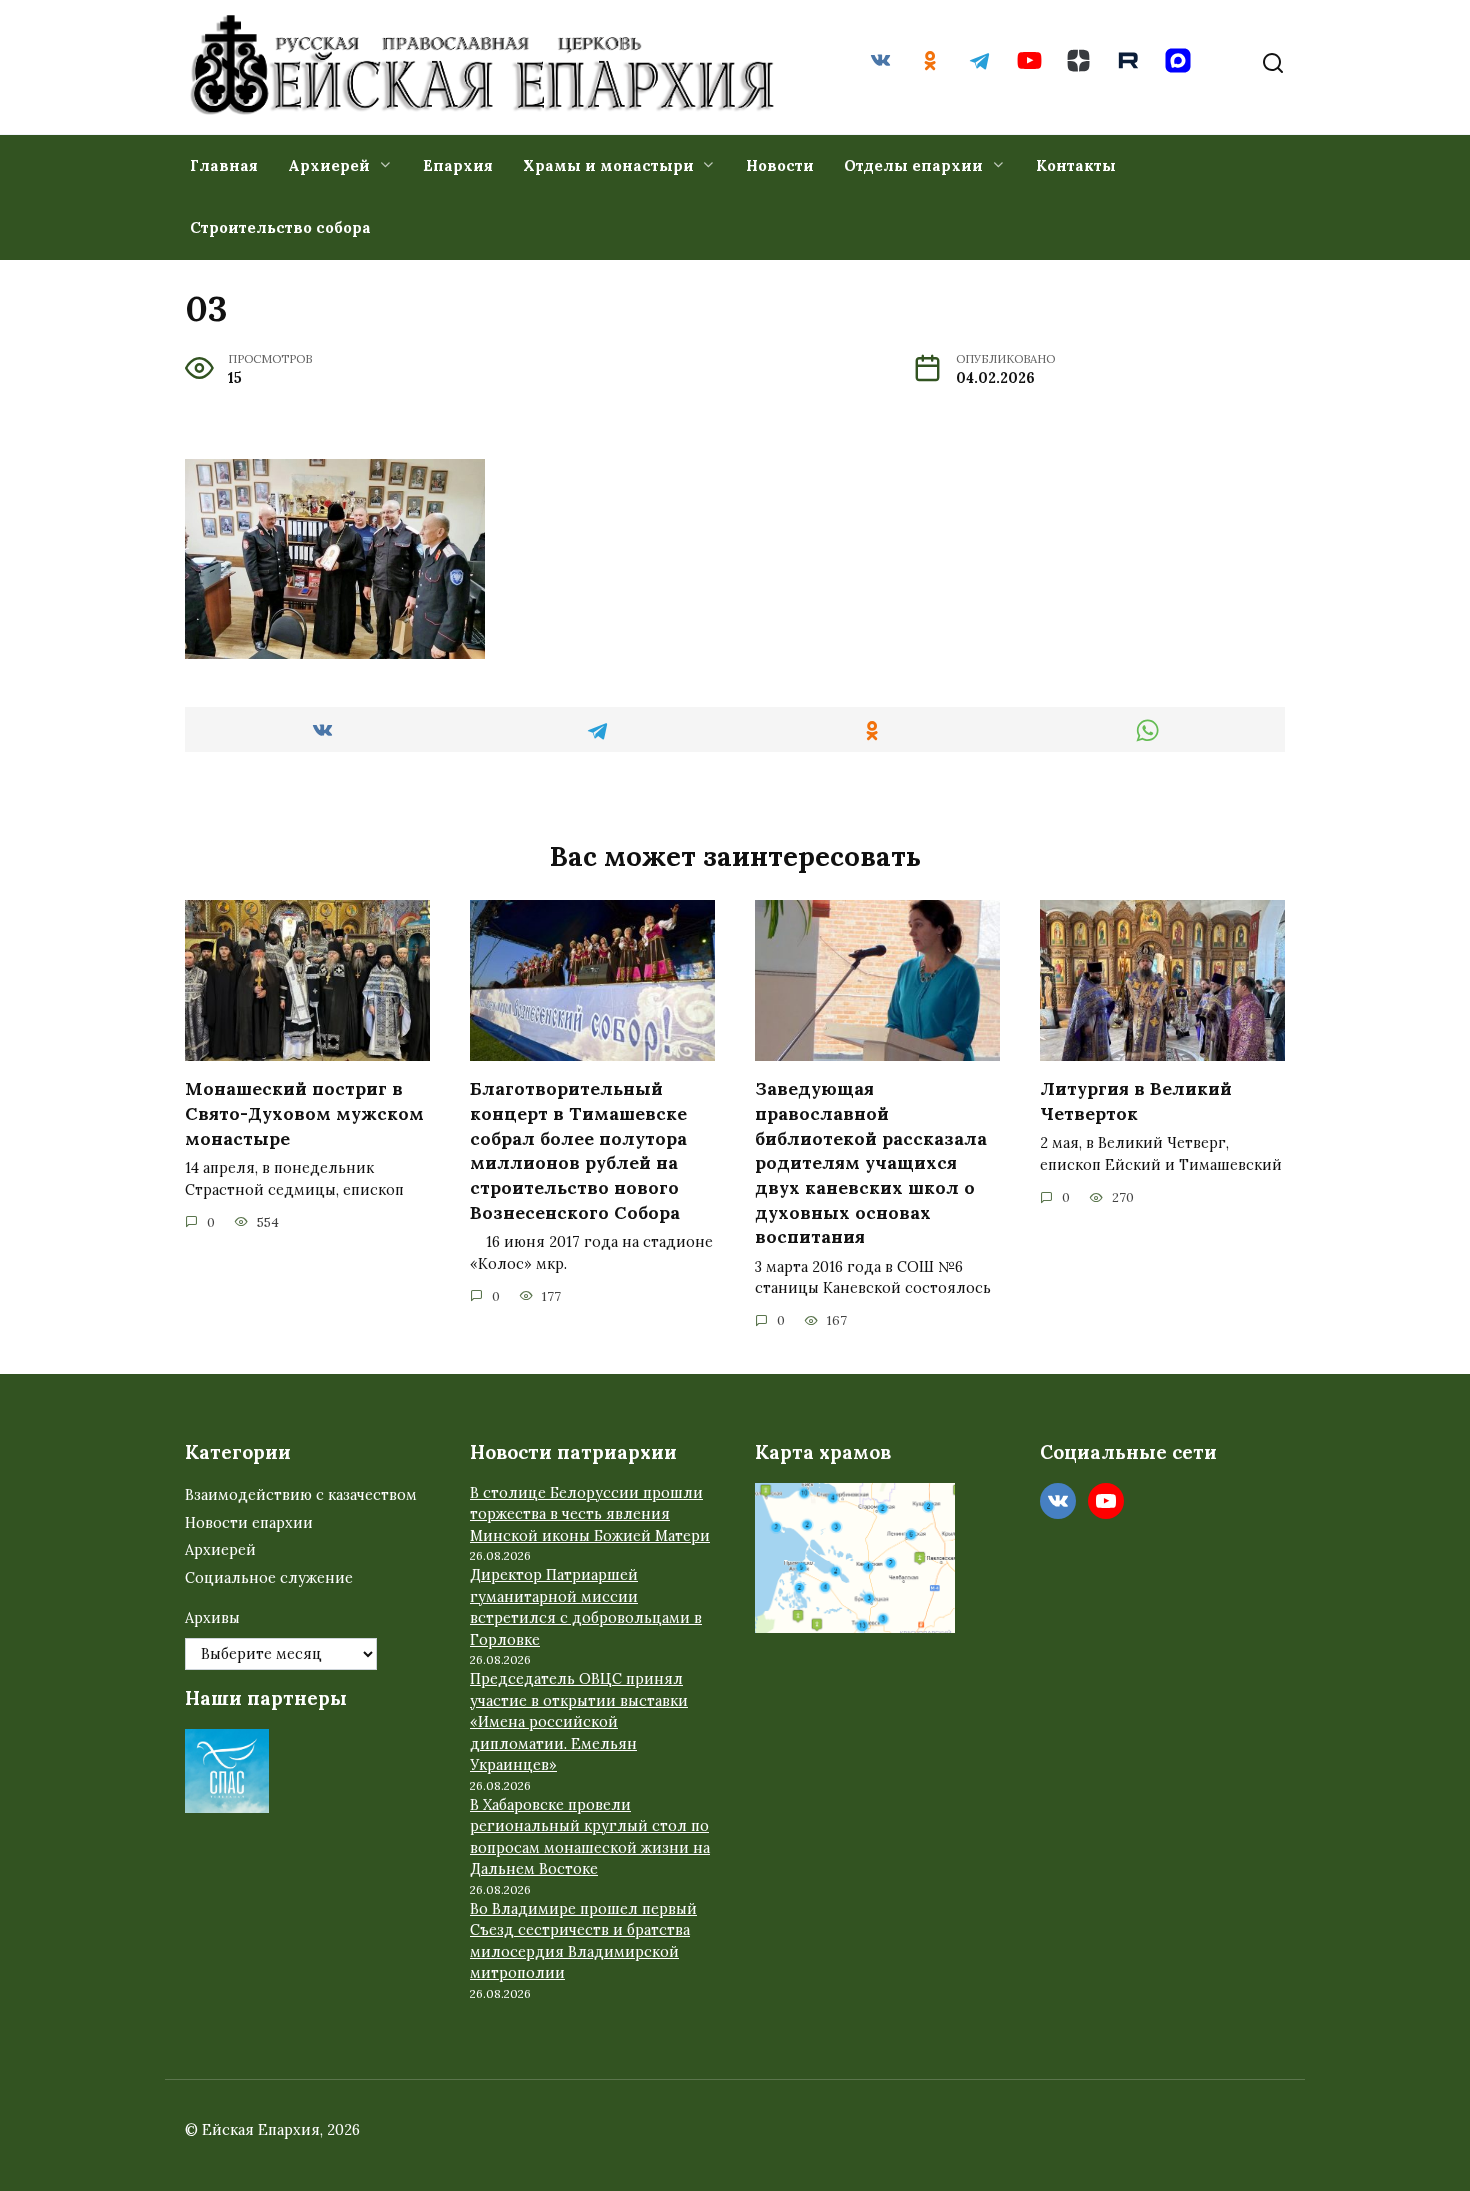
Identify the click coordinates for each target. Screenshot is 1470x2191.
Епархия (458, 165)
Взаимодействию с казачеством (301, 1495)
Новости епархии (249, 1523)
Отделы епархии (913, 165)
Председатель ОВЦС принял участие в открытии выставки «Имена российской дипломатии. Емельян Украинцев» (579, 1722)
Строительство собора (280, 227)
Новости (780, 165)
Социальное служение (269, 1578)
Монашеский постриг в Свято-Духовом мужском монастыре (304, 1113)
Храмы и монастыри (608, 165)
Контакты (1076, 165)
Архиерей (329, 165)
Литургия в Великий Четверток (1136, 1101)
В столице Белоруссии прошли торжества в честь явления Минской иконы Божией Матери (590, 1514)
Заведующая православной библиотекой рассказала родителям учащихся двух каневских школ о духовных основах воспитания (871, 1162)
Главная (224, 165)
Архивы (212, 1618)
